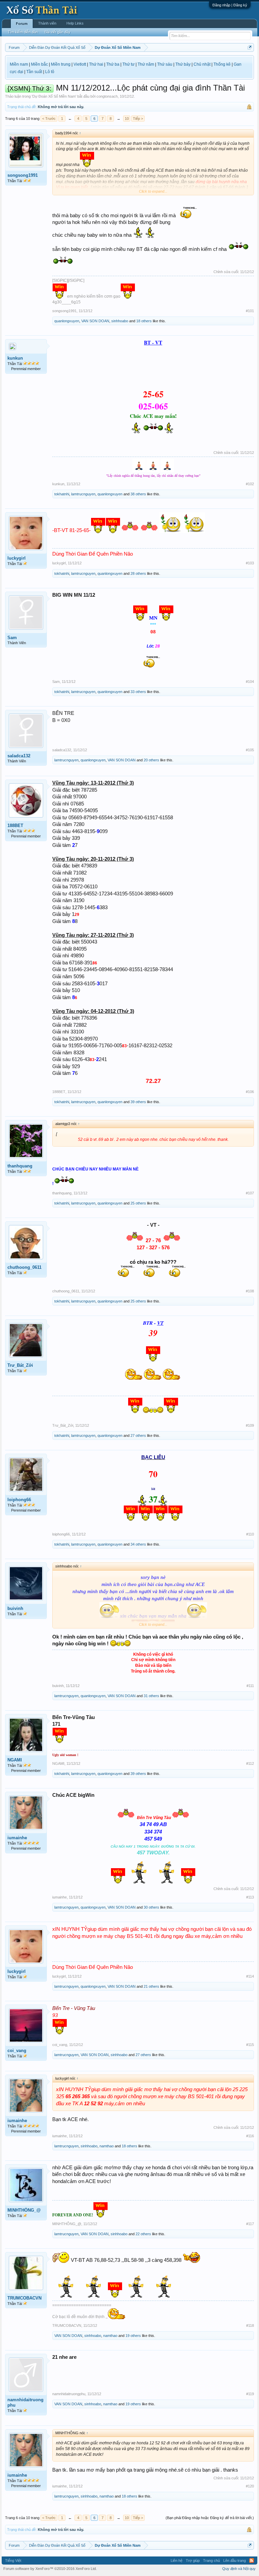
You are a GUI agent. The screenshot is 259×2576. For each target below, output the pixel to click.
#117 (250, 2224)
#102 (250, 484)
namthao (107, 2146)
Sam (12, 638)
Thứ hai (96, 64)
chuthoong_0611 (24, 1267)
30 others (151, 1907)
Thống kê (222, 64)
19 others (133, 2336)
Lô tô (50, 72)
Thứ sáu (165, 64)
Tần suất (34, 72)
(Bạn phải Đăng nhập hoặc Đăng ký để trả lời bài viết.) (210, 2518)
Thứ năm (146, 64)
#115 (250, 2045)
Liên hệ (177, 2561)
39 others (138, 1102)
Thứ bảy (183, 64)
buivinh (15, 1608)
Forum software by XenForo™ (50, 2569)
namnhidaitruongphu (25, 2402)
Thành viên (47, 23)
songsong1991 (23, 175)
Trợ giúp (193, 2561)
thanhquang (20, 1166)
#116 (250, 2136)
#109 (250, 1425)
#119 (250, 2394)
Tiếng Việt (13, 2561)
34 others (138, 1544)
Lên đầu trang (235, 2561)
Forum (22, 24)
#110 (250, 1534)
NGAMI (15, 1760)
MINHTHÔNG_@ (24, 2210)
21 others (151, 1986)
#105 (250, 750)
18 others (144, 321)
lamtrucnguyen (83, 494)
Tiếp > (138, 119)
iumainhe (17, 1838)
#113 (250, 1897)
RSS (252, 2561)
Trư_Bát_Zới (20, 1365)
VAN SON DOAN (95, 321)
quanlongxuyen (67, 321)
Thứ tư (128, 64)
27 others (138, 1435)
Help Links (75, 23)
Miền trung (61, 64)
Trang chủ (211, 2561)
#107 (250, 1193)
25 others (138, 1203)
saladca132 (19, 756)
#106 (250, 1092)
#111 (250, 1686)
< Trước (49, 119)
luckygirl (17, 558)
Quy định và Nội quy (239, 2569)
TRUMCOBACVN (24, 2298)
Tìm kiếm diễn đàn (23, 32)
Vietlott (80, 64)
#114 (250, 1976)
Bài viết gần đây (57, 32)
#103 (250, 563)
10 (127, 119)
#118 (250, 2325)
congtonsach (107, 96)
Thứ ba (113, 64)
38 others (138, 494)
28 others (138, 573)
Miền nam (19, 64)
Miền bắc (39, 64)
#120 (250, 2486)
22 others (143, 2234)
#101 (250, 311)
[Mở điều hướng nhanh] (250, 47)
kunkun (15, 358)
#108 (250, 1291)
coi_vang (17, 2051)
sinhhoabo (120, 321)
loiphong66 (19, 1500)
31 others (151, 1696)
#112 (250, 1763)
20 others (151, 760)
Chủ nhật (202, 64)
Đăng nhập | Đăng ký (230, 5)
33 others (138, 692)
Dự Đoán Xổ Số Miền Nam (54, 96)
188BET (15, 825)
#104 (250, 682)
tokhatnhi (62, 494)
